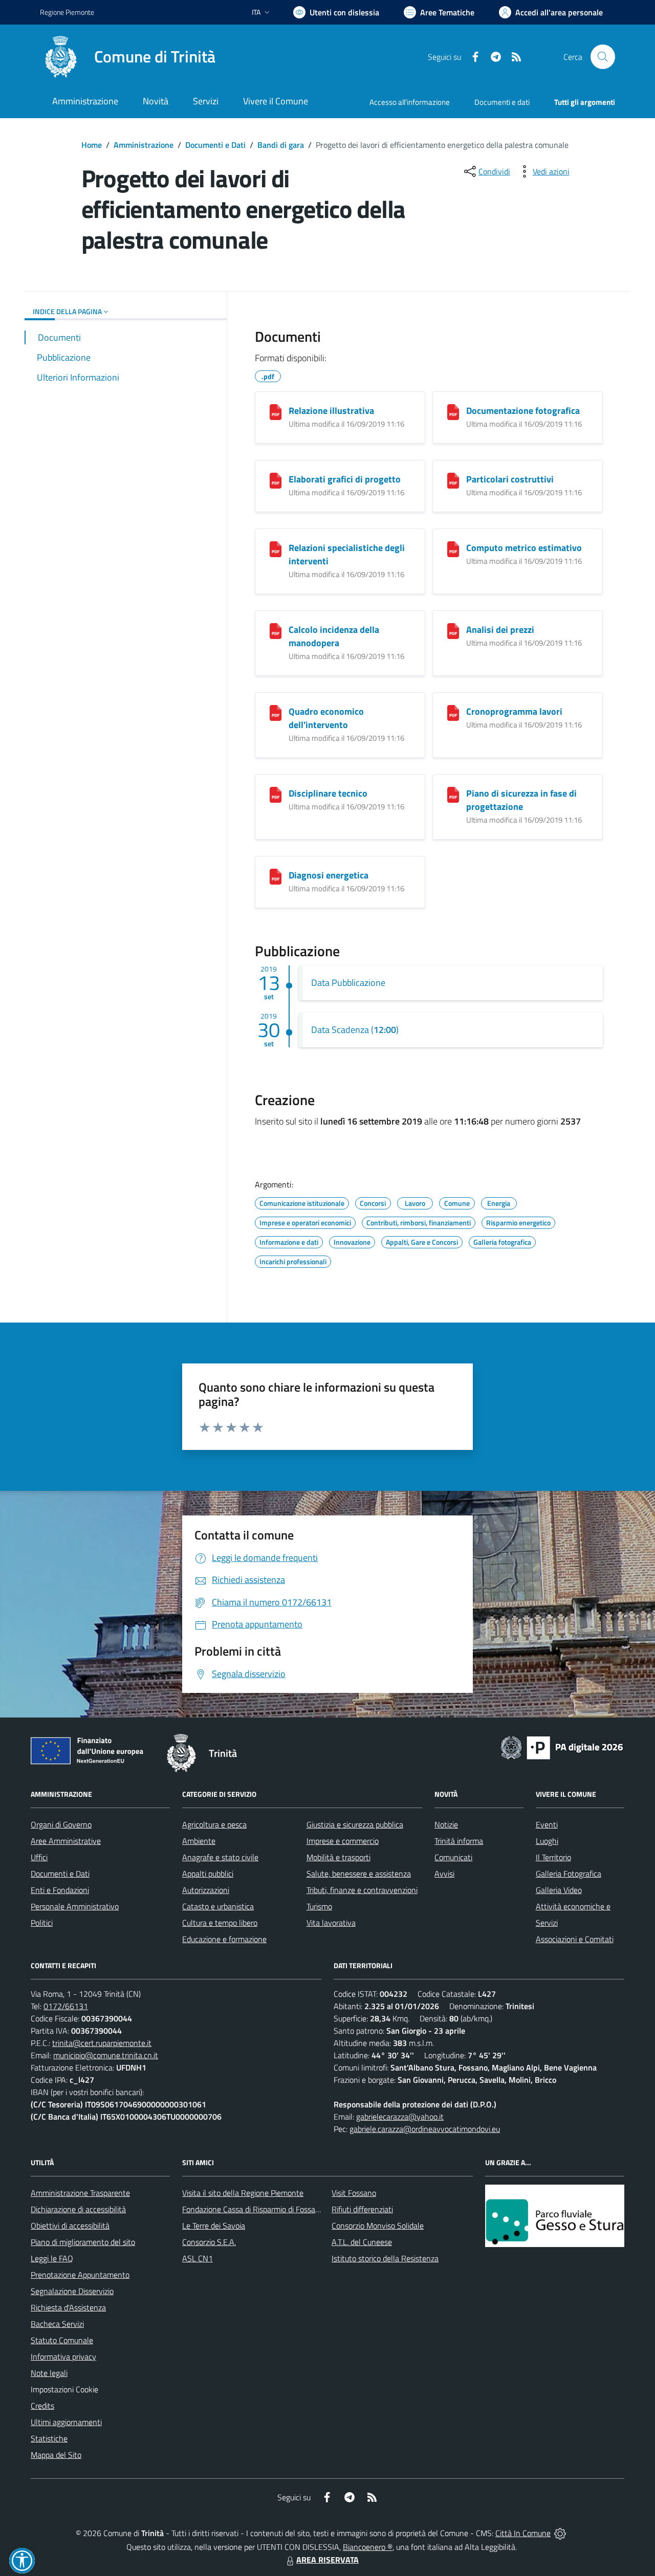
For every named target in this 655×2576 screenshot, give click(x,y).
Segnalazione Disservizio (72, 2291)
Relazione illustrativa (331, 411)
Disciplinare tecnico (328, 793)
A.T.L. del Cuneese (362, 2242)
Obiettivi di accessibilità (70, 2226)
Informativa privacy (63, 2357)
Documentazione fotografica (523, 411)
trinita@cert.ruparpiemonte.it (102, 2043)
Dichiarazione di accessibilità (78, 2209)
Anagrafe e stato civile (220, 1857)
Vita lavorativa (331, 1923)
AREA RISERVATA (327, 2560)
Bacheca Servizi (57, 2324)
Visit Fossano (354, 2193)
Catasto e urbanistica (218, 1906)
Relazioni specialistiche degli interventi (347, 554)
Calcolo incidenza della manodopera (334, 636)
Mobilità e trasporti (339, 1857)
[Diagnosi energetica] (276, 877)
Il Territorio (553, 1857)
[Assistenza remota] (560, 2533)
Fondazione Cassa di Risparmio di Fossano (253, 2209)
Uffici (39, 1857)
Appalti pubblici (208, 1874)
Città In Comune (523, 2533)
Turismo (319, 1906)
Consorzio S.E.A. (209, 2242)
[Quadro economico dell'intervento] (276, 713)
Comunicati (453, 1857)
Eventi (547, 1824)
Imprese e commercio (343, 1841)
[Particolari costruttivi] (453, 481)
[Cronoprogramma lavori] (453, 713)
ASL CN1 (198, 2258)
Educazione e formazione (224, 1939)
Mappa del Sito (56, 2455)
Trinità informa (459, 1841)
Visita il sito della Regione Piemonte (243, 2193)
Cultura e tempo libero (220, 1923)
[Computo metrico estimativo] (453, 549)
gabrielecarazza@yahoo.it (400, 2117)
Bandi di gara (281, 145)
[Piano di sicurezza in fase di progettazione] (453, 795)
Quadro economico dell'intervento (326, 718)
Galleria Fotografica (569, 1874)
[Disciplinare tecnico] (276, 795)
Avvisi (444, 1874)
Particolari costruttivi (510, 479)
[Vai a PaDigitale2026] (562, 1747)
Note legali (49, 2373)
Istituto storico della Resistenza (385, 2258)
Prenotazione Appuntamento (80, 2275)
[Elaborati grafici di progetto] (276, 481)
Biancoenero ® (368, 2547)
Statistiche (49, 2438)
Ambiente (199, 1841)
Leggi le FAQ (52, 2258)
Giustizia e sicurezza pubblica (355, 1824)
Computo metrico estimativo (524, 548)
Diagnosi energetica (329, 875)
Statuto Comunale (62, 2340)
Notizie (446, 1824)
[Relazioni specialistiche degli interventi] (276, 549)
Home (92, 145)
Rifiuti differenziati (362, 2209)
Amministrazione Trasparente (80, 2193)
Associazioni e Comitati (575, 1939)
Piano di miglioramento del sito (83, 2242)
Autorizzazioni (206, 1890)
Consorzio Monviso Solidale (378, 2226)
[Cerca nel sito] (603, 57)
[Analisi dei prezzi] (453, 631)
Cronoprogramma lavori (514, 711)
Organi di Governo (61, 1824)
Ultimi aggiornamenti (66, 2422)
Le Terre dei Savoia (214, 2226)
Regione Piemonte (67, 12)
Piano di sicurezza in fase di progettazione (521, 800)
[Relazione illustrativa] (276, 412)
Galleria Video (559, 1890)
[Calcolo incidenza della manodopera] (276, 631)
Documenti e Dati (215, 145)
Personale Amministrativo (75, 1906)
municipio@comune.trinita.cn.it (106, 2055)
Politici (42, 1923)
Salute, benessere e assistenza (359, 1874)
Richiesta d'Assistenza (68, 2307)
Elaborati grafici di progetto (345, 479)
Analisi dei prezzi (500, 630)
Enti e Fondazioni (60, 1890)
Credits (42, 2406)
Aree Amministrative (66, 1841)
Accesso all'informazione (410, 102)
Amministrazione (144, 145)
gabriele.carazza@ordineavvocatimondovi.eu (425, 2129)
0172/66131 (66, 2006)
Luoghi (547, 1841)
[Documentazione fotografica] (453, 412)
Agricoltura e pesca (214, 1824)
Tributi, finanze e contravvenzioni (362, 1890)
